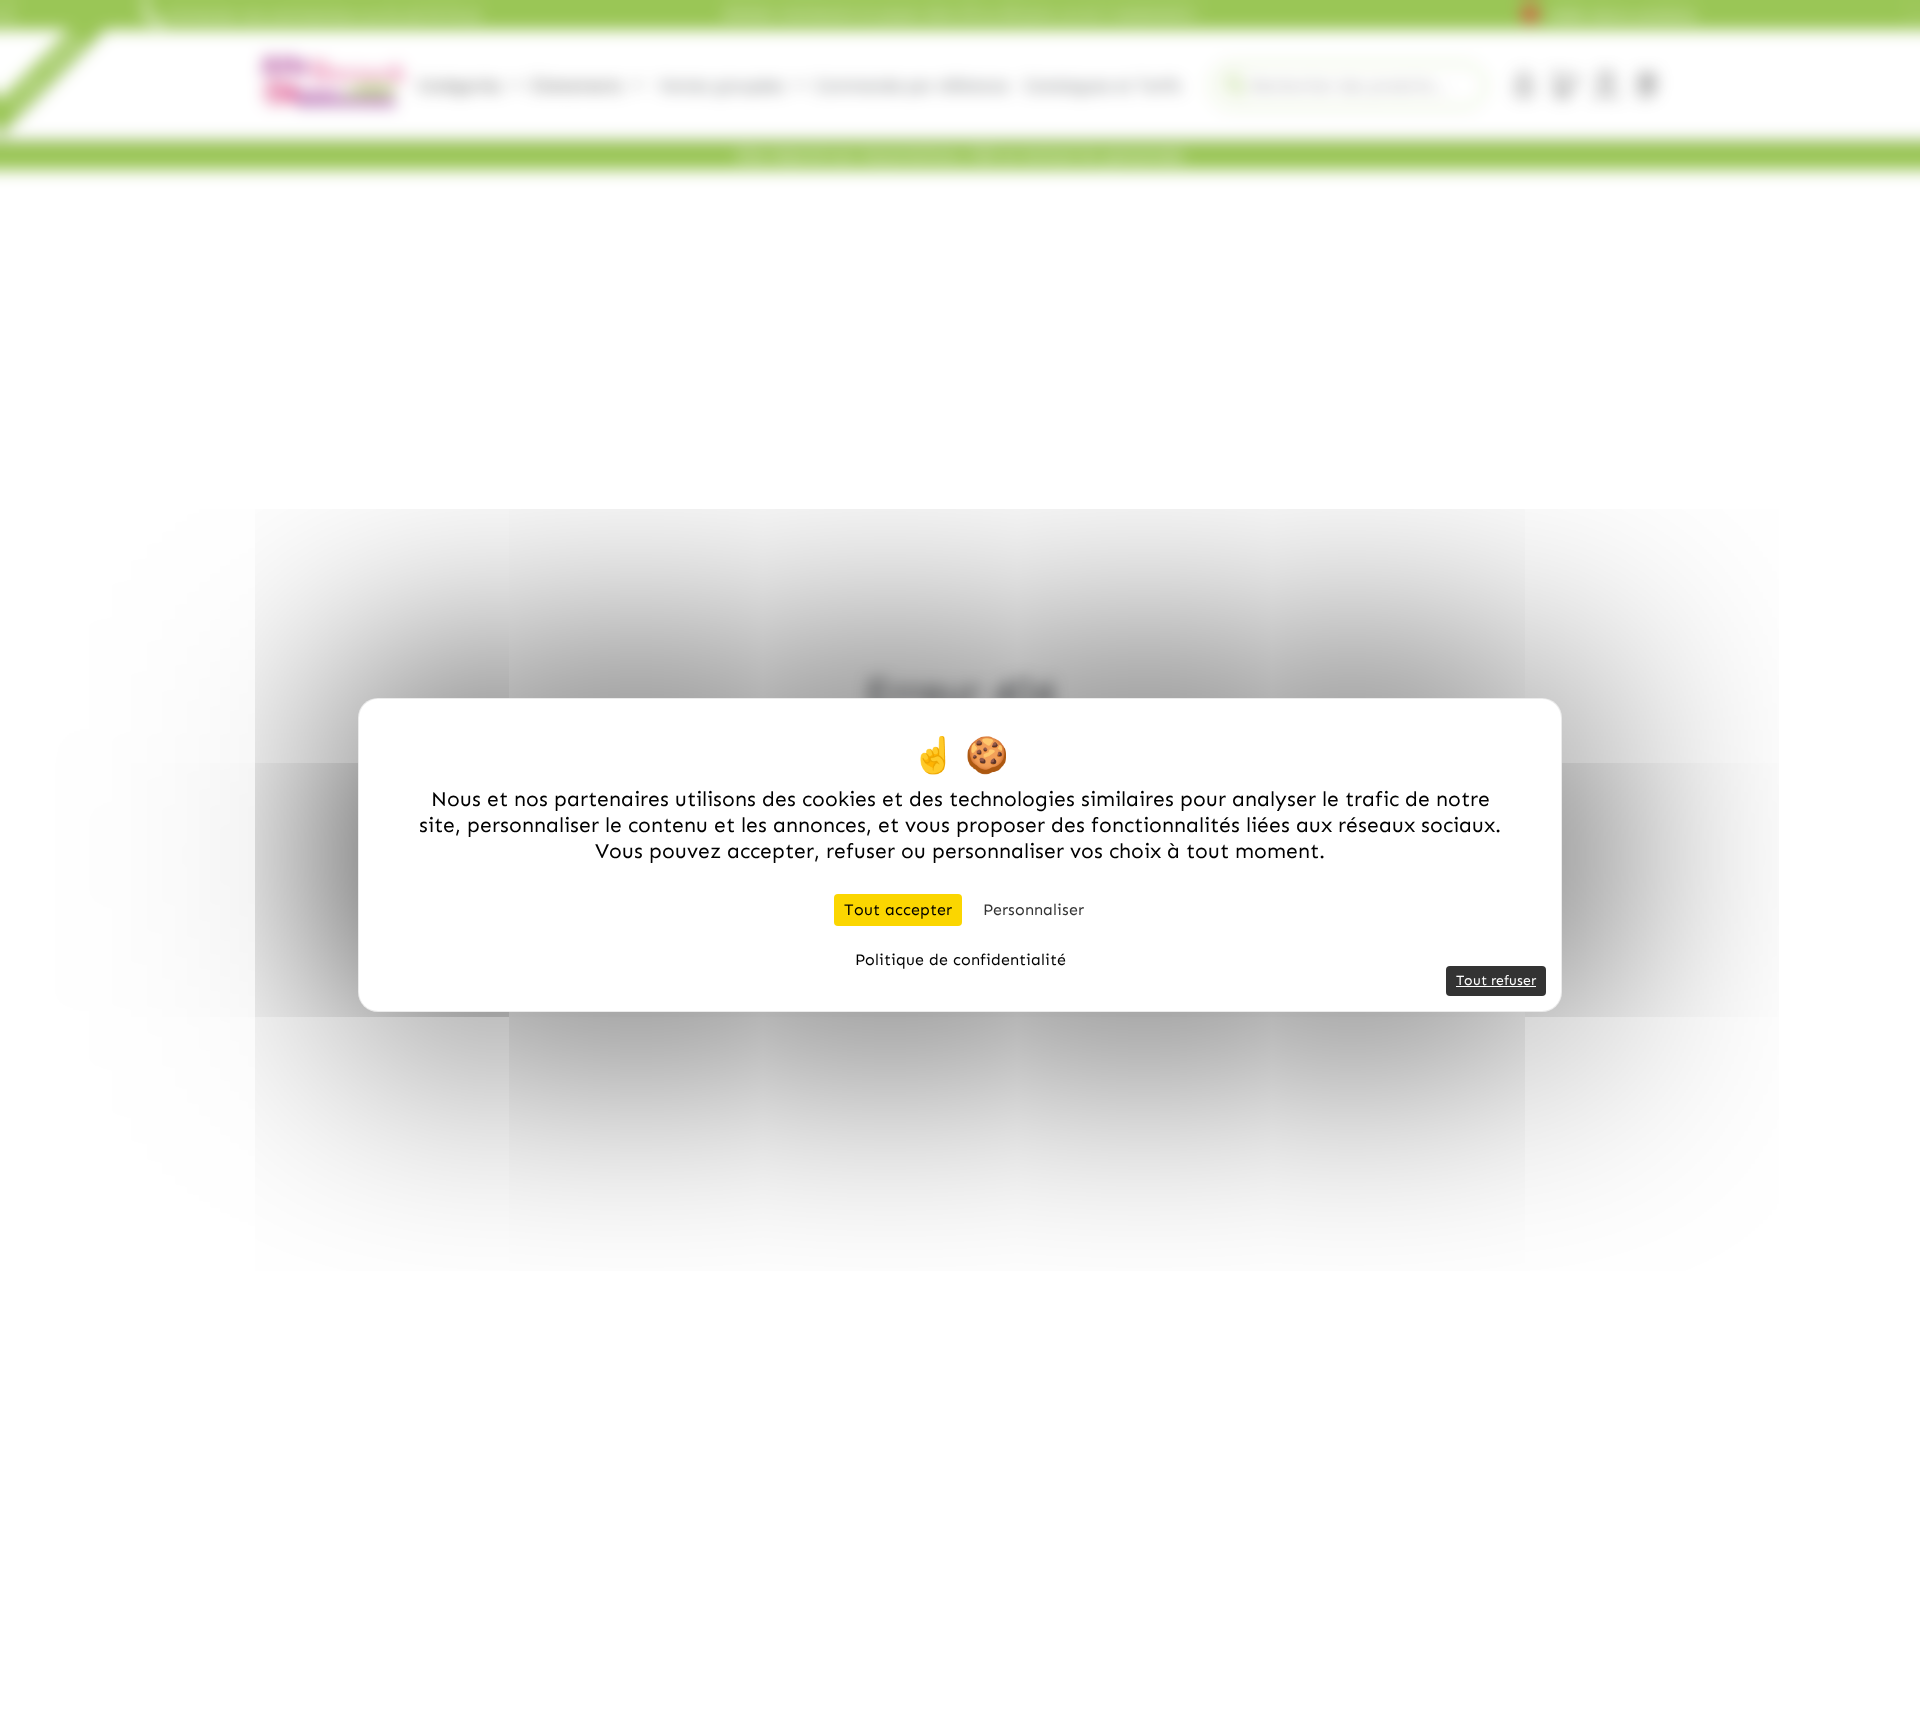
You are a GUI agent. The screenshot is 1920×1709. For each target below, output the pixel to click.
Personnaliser (1033, 909)
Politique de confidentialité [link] (960, 959)
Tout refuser (1496, 980)
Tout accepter (898, 909)
